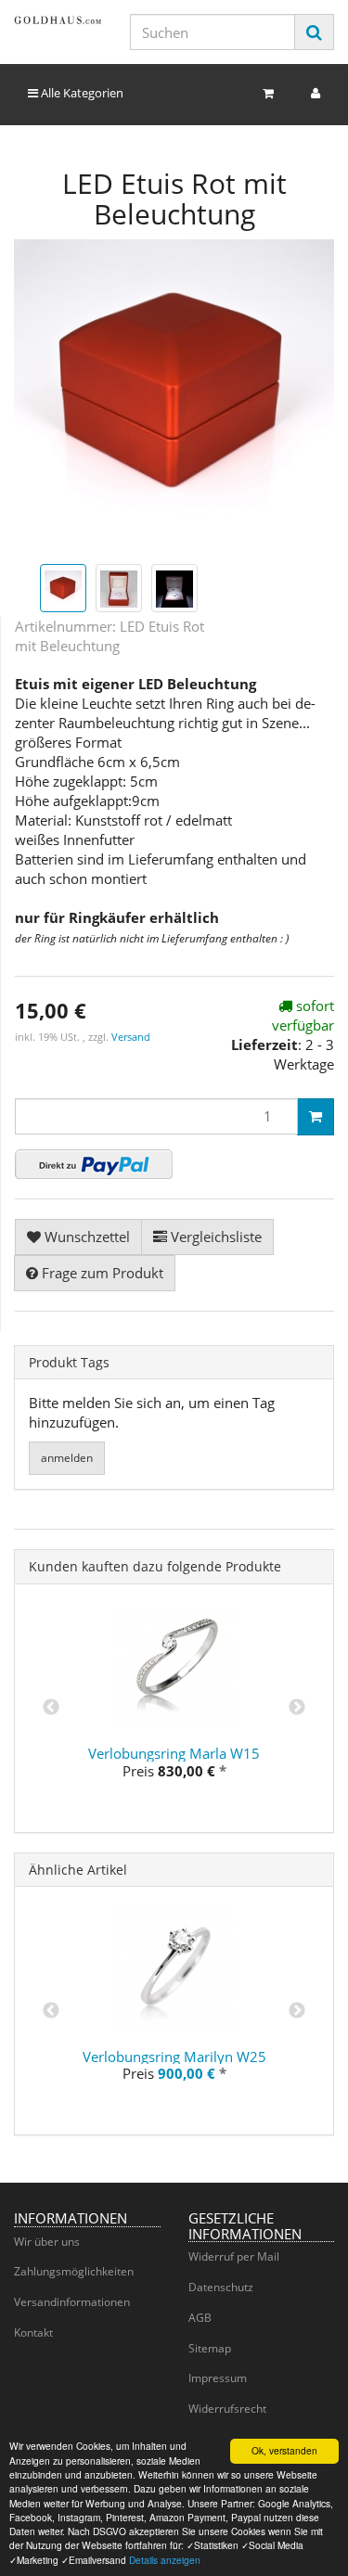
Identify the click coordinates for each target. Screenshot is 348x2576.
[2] (94, 1164)
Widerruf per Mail (234, 2256)
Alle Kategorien (81, 93)
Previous (51, 1708)
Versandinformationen (72, 2302)
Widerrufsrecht (227, 2409)
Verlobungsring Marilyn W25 (174, 2057)
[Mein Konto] (316, 93)
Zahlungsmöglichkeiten (74, 2271)
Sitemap (210, 2348)
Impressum (218, 2378)
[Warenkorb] (268, 93)
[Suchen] (314, 32)
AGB (200, 2318)
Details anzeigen (165, 2560)
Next (297, 1708)
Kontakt (33, 2332)
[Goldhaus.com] (58, 20)
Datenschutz (221, 2287)
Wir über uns (47, 2242)
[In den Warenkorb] (316, 1117)
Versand (131, 1037)
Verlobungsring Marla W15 (174, 1753)
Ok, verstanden (284, 2450)
